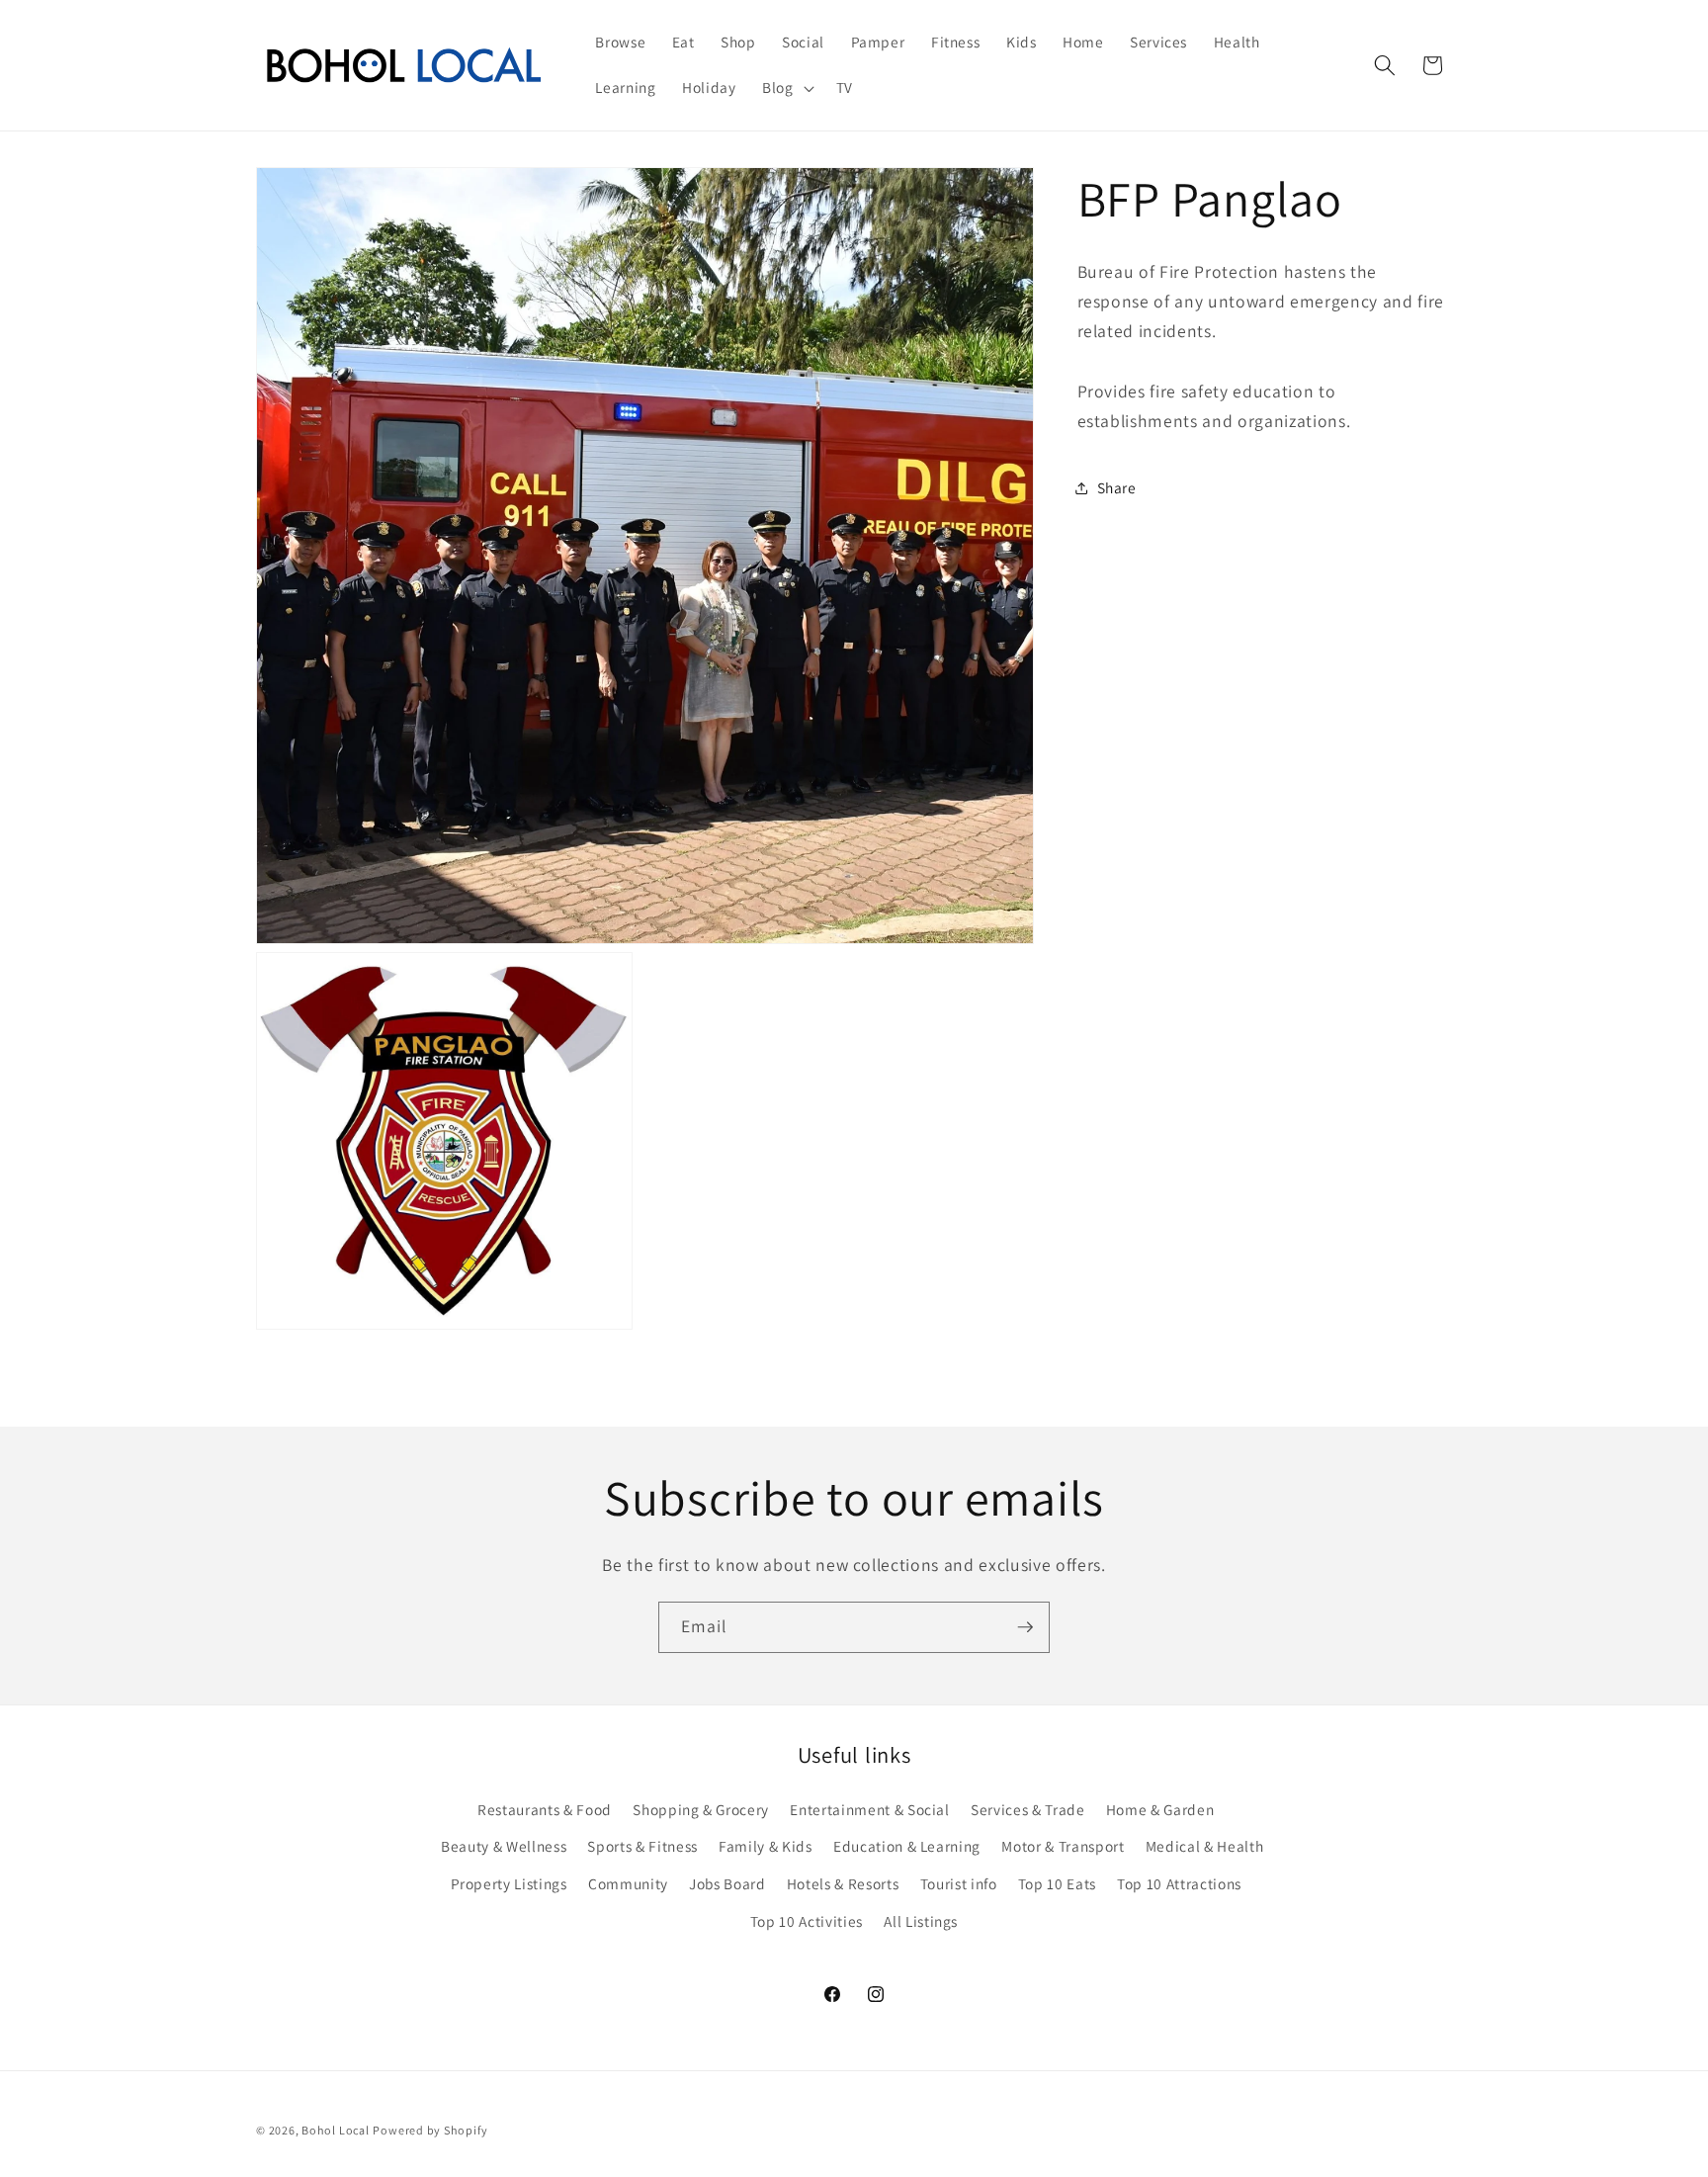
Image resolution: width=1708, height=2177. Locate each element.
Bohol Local (335, 2130)
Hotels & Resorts (843, 1883)
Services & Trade (1028, 1809)
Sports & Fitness (642, 1846)
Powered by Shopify (430, 2130)
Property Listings (509, 1883)
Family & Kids (766, 1846)
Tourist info (959, 1883)
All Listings (921, 1921)
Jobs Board (727, 1883)
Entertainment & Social (870, 1809)
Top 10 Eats (1057, 1883)
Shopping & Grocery (701, 1809)
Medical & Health (1205, 1846)
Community (628, 1883)
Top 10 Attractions (1179, 1883)
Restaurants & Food (545, 1809)
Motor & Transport (1063, 1846)
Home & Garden (1160, 1809)
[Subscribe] (1025, 1627)
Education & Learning (907, 1846)
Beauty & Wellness (504, 1846)
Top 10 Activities (807, 1921)
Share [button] (1117, 487)
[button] (786, 88)
